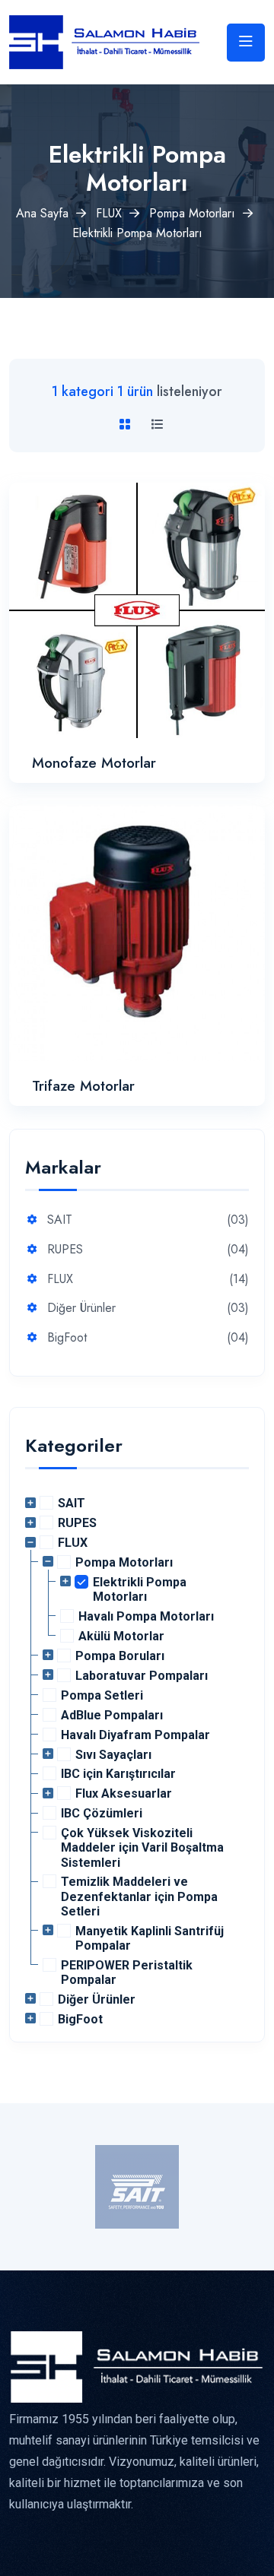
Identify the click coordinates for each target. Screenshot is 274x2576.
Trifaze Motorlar (83, 1086)
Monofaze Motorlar (94, 763)
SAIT (60, 1220)
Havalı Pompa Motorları (146, 1616)
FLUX (109, 213)
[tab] (128, 425)
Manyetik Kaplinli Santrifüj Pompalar (150, 1938)
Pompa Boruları (120, 1656)
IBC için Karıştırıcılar (118, 1774)
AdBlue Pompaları (112, 1715)
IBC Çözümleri (102, 1813)
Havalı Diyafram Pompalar (135, 1735)
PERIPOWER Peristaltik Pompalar (127, 1972)
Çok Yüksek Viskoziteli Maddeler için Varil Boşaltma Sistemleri (142, 1847)
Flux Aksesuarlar (124, 1793)
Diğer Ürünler (81, 1309)
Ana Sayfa (42, 213)
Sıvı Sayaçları (113, 1755)
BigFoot (67, 1338)
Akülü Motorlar (121, 1636)
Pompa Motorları (192, 213)
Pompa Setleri (102, 1695)
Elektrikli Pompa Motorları (140, 1589)
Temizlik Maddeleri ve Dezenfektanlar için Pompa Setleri (139, 1896)
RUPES (65, 1250)
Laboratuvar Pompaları (142, 1676)
